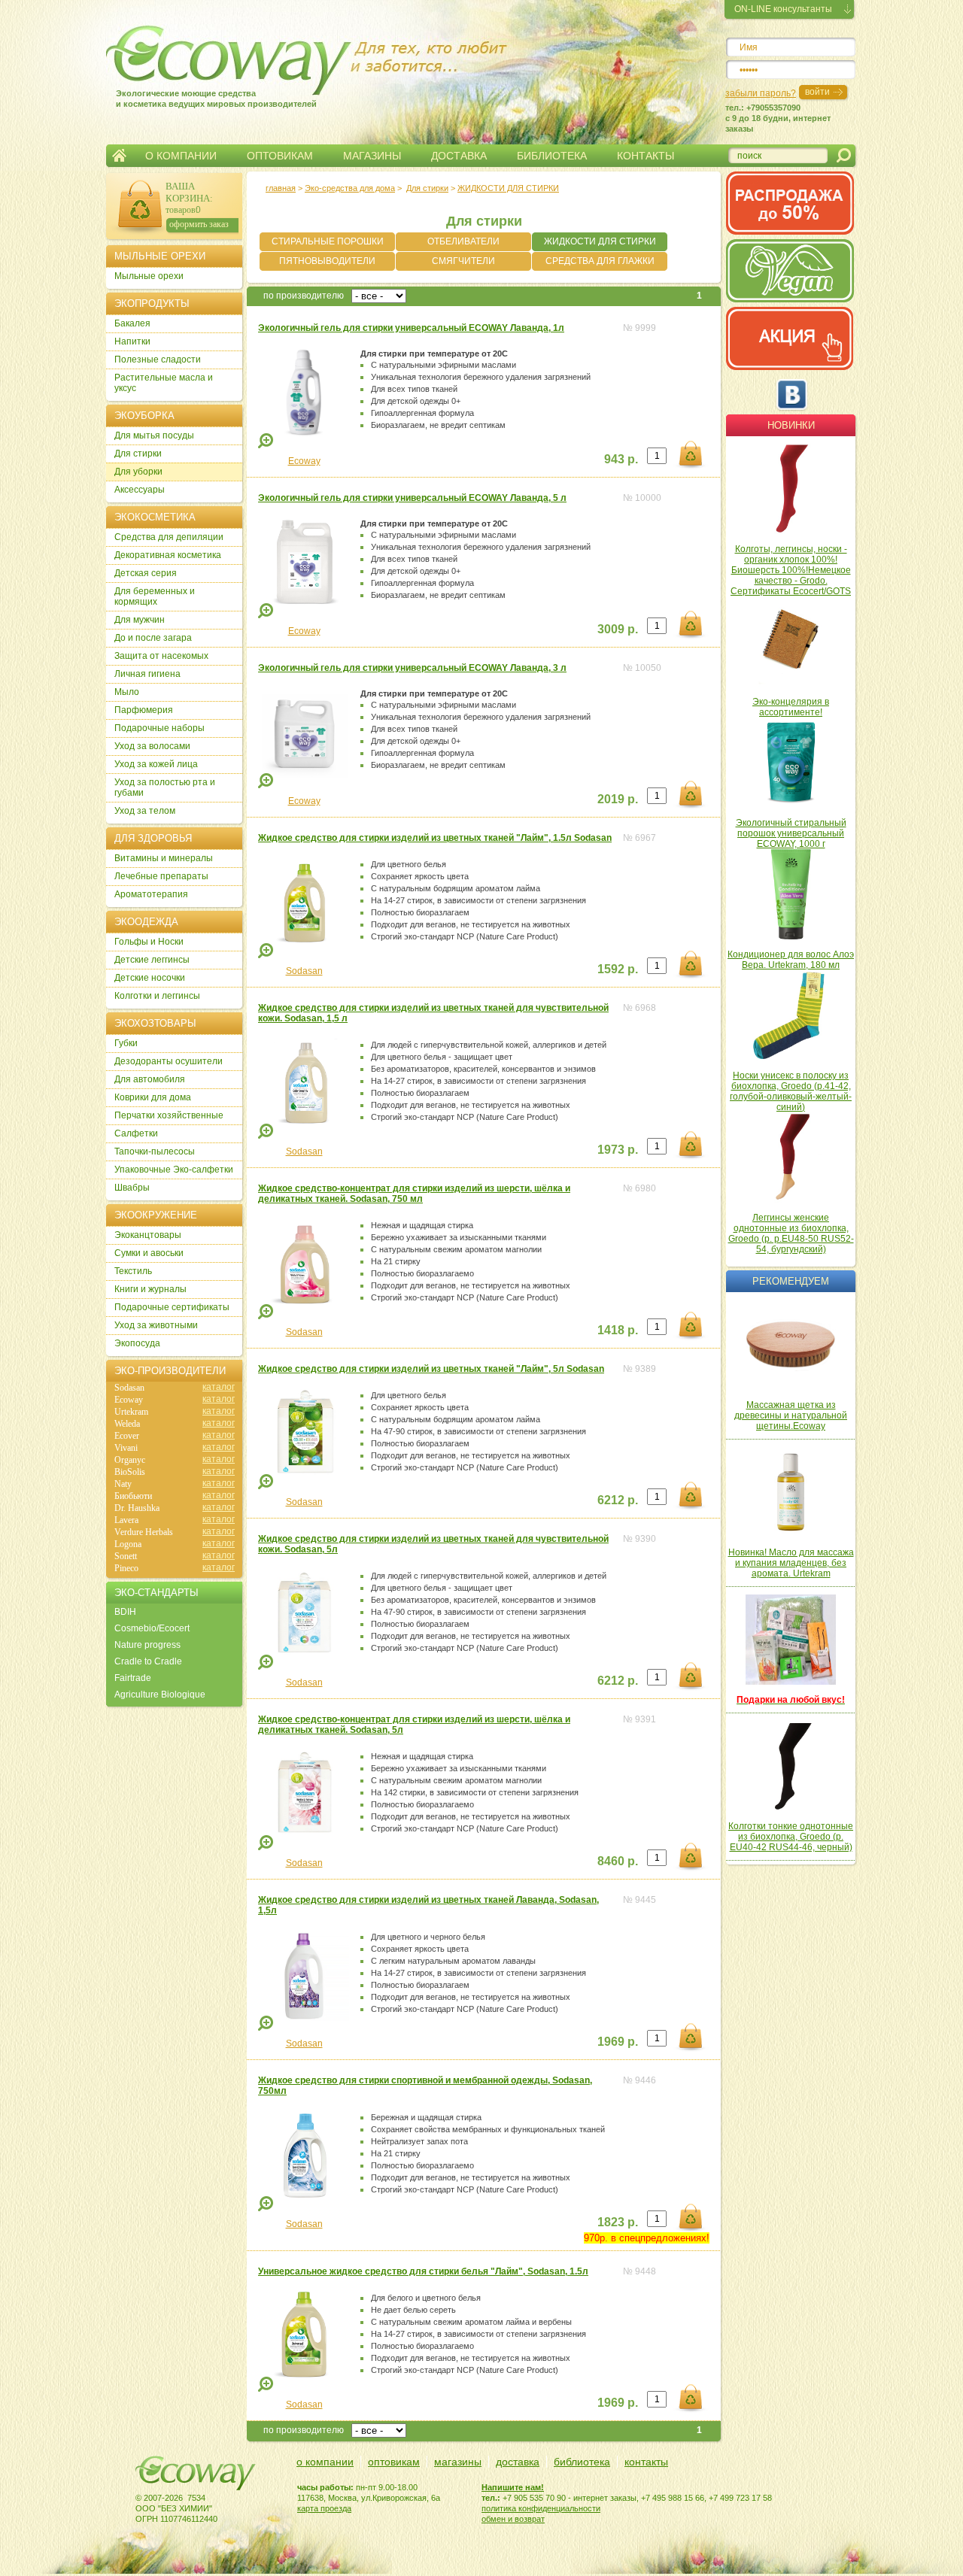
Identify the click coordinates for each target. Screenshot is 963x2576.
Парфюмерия (144, 710)
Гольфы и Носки (149, 942)
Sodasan (304, 971)
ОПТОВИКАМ (280, 156)
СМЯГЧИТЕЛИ (463, 261)
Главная (119, 156)
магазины (458, 2462)
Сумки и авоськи (149, 1253)
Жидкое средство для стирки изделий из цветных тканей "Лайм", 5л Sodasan (431, 1369)
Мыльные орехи (149, 276)
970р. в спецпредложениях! (647, 2238)
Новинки (791, 425)
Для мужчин (140, 620)
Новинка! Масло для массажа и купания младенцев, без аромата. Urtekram (791, 1563)
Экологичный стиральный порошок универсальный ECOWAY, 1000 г (791, 833)
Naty (123, 1484)
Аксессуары (140, 490)
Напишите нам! (513, 2487)
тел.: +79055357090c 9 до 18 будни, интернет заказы (778, 118)
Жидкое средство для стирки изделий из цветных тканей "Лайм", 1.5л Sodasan (435, 838)
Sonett (126, 1556)
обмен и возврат (513, 2519)
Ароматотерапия (151, 894)
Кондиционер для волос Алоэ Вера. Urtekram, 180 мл (791, 960)
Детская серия (146, 573)
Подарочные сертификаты (172, 1307)
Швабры (132, 1188)
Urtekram (131, 1412)
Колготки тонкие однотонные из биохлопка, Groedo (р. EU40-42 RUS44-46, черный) (791, 1837)
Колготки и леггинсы (157, 996)
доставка (518, 2462)
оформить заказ (199, 224)
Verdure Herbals (144, 1532)
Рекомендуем (791, 1281)
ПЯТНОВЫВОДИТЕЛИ (327, 261)
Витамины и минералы (164, 858)
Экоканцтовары (148, 1235)
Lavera (126, 1520)
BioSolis (130, 1472)
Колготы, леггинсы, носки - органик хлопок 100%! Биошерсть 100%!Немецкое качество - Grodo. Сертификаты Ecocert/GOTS (791, 570)
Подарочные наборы (159, 728)
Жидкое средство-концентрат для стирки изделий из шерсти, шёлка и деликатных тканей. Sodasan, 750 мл (414, 1194)
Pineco (126, 1568)
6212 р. (618, 1500)
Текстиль (133, 1271)
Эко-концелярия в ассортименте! (791, 707)
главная (281, 188)
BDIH (125, 1612)
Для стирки (427, 188)
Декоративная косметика (168, 555)
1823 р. (618, 2222)
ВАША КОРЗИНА (188, 192)
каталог (219, 1387)
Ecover (127, 1436)
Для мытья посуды (154, 435)
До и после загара (153, 638)
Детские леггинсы (152, 960)
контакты (646, 2462)
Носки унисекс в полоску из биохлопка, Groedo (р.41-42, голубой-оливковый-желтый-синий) (791, 1091)
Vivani (126, 1448)
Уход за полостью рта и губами (165, 787)
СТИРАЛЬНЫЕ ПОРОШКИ (328, 241)
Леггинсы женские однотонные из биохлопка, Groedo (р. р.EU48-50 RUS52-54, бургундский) (791, 1233)
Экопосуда (137, 1343)
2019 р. (618, 799)
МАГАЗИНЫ (372, 156)
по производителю (304, 296)
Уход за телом (145, 811)
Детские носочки (150, 978)
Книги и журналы (150, 1289)
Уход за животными (156, 1325)
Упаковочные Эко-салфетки (174, 1170)
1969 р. (618, 2042)
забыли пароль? (761, 93)
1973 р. (618, 1150)
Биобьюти (133, 1496)
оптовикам (394, 2462)
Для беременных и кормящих (155, 596)
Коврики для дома (153, 1097)
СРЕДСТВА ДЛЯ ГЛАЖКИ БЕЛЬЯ (600, 263)
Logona (128, 1544)
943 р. (621, 459)
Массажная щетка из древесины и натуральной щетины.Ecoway (791, 1415)
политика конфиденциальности (541, 2508)
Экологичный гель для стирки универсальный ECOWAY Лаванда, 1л (411, 328)
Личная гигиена (147, 674)
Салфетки (136, 1133)
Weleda (127, 1424)
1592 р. (618, 969)
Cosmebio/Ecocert (152, 1628)
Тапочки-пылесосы (155, 1151)
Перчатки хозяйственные (169, 1115)
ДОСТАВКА (459, 156)
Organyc (130, 1460)
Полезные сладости (158, 360)
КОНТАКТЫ (646, 156)
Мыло (127, 692)
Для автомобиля (150, 1079)
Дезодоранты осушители (169, 1061)
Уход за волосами (152, 746)
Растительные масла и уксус (164, 383)
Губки (126, 1043)
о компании (325, 2462)
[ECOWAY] (202, 56)
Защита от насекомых (161, 656)
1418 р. (618, 1330)
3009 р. (618, 629)
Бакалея (132, 323)
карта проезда (324, 2508)
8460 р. (618, 1861)
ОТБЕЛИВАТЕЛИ (463, 241)
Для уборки (138, 472)
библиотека (582, 2462)
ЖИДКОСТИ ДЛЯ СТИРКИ (600, 241)
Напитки (132, 341)
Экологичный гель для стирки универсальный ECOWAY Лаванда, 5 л (412, 498)
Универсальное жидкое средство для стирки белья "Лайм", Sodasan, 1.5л (423, 2271)
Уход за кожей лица (156, 764)
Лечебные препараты (161, 876)
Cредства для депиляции (169, 537)
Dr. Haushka (137, 1508)
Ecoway (304, 461)
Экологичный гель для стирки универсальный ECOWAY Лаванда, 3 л (412, 668)
